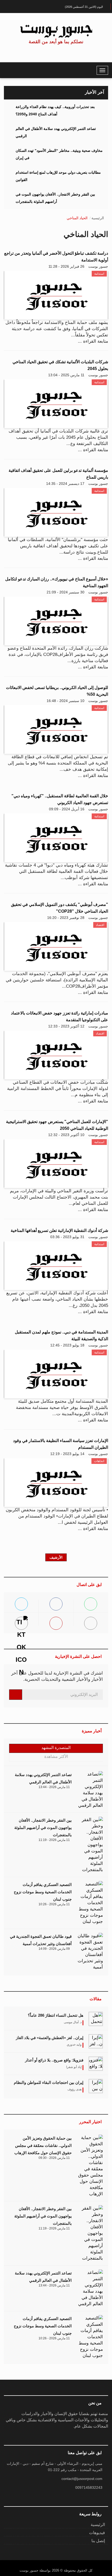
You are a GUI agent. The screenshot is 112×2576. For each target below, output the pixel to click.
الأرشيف (56, 1557)
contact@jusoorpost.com (82, 2479)
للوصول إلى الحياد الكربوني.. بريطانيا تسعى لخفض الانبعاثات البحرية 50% (57, 691)
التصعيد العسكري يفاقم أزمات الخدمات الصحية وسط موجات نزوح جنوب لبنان (43, 1892)
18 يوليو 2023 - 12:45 (67, 1345)
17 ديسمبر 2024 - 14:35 (65, 484)
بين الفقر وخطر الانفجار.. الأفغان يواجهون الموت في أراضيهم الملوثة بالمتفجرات (55, 198)
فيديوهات (97, 2533)
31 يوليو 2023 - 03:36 (67, 1237)
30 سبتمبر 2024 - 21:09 (66, 592)
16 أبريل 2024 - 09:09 (67, 809)
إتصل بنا (98, 2541)
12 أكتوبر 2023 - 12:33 (66, 1026)
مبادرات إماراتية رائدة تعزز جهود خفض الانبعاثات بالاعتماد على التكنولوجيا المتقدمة (60, 1016)
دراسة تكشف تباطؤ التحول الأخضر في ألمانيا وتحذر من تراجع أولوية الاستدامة (56, 257)
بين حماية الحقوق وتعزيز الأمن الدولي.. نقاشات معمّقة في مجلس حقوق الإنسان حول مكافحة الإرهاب (43, 2145)
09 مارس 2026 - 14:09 (54, 1949)
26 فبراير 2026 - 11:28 (66, 266)
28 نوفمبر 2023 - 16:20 (66, 918)
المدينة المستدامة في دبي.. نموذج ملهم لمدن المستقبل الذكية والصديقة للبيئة (61, 1335)
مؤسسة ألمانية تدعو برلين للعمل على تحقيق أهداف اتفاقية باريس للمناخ (58, 474)
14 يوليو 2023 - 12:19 (67, 1454)
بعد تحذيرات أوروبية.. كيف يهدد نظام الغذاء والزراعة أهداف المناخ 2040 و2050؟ (55, 110)
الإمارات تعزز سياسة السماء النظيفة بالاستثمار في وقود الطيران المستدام (61, 1444)
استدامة (99, 274)
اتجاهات (99, 1461)
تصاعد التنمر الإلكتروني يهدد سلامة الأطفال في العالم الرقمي (56, 132)
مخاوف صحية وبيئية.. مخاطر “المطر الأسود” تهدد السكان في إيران (59, 154)
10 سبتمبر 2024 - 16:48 (66, 701)
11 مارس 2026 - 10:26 (54, 1904)
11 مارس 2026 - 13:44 (54, 1787)
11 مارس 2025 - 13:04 (66, 375)
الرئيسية (98, 218)
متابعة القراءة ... (93, 341)
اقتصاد (100, 925)
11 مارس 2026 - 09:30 (54, 2158)
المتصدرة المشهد (56, 1748)
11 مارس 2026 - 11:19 (54, 1840)
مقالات (96, 1999)
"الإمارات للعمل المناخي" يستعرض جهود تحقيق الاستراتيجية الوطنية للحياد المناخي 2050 (57, 1125)
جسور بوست (98, 266)
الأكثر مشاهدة (56, 1756)
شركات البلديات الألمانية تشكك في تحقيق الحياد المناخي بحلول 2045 (60, 365)
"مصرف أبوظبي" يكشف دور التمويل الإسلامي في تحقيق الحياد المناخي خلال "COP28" (60, 908)
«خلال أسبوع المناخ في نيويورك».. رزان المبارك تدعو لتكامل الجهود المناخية (57, 582)
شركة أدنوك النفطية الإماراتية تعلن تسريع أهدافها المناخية (59, 1230)
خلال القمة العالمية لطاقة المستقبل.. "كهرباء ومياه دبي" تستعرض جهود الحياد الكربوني (60, 799)
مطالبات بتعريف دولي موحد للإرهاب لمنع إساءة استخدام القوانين (58, 176)
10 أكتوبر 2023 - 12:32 (66, 1135)
